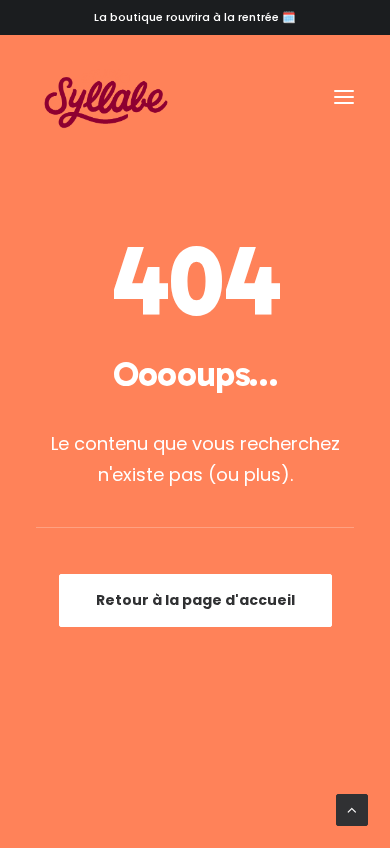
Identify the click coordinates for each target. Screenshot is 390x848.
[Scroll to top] (352, 808)
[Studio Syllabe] (106, 97)
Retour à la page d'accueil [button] (195, 600)
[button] (344, 97)
